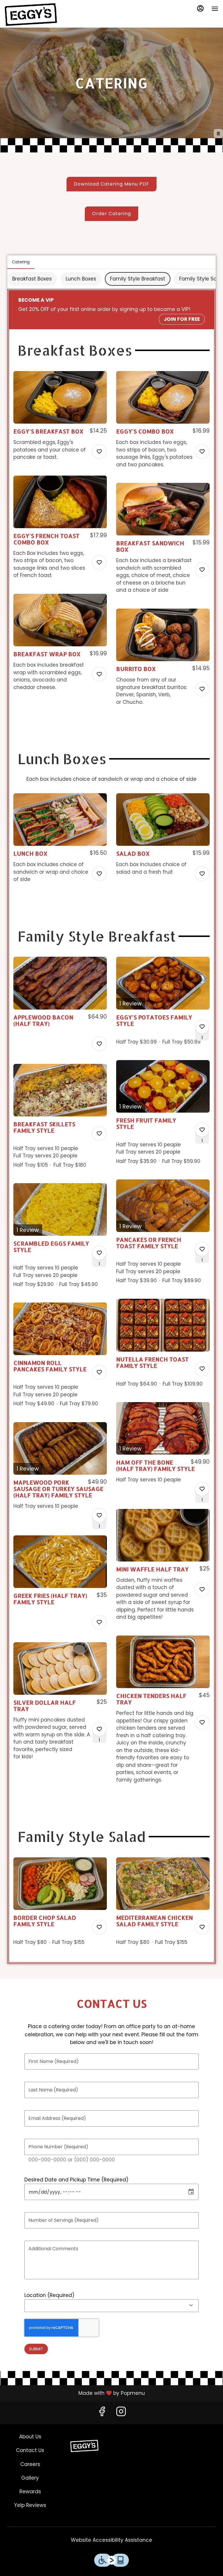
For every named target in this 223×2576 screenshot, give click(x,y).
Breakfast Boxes (32, 279)
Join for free (182, 319)
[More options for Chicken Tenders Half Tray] (202, 1722)
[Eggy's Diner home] (31, 15)
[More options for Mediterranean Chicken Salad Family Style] (202, 1927)
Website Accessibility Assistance (111, 2540)
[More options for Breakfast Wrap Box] (99, 674)
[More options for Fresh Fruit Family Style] (202, 1130)
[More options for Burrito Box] (202, 689)
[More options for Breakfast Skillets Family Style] (99, 1134)
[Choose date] (191, 2192)
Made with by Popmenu (75, 2393)
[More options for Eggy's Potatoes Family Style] (202, 1027)
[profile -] (200, 8)
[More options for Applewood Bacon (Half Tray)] (99, 1044)
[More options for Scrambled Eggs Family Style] (99, 1253)
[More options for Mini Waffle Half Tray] (202, 1589)
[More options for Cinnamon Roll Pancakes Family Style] (99, 1372)
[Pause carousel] (218, 134)
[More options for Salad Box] (202, 874)
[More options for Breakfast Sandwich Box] (202, 570)
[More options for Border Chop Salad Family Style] (99, 1927)
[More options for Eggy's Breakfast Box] (99, 451)
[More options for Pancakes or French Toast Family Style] (202, 1249)
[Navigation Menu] (215, 9)
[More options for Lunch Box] (99, 874)
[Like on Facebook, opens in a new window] (102, 2413)
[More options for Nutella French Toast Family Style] (202, 1369)
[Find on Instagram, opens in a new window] (121, 2413)
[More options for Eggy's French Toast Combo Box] (99, 562)
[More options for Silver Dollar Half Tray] (99, 1729)
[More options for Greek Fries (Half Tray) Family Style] (99, 1622)
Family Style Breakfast (138, 279)
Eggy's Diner (84, 2446)
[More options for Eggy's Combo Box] (202, 451)
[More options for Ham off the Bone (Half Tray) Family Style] (202, 1489)
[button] (60, 421)
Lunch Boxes (81, 279)
